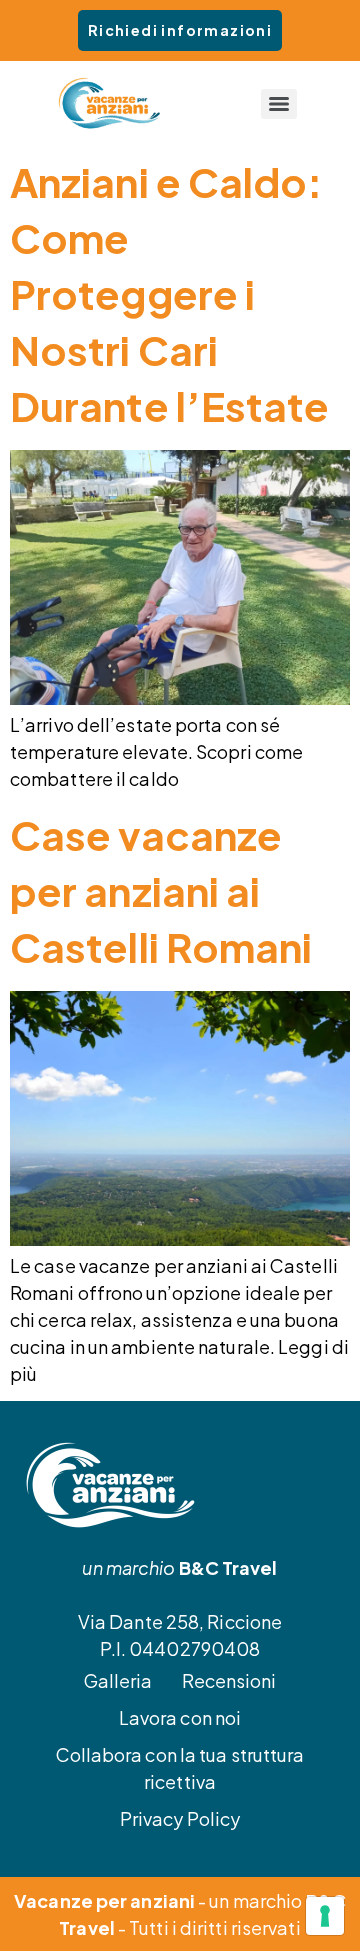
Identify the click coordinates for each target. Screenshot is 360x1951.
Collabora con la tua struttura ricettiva (180, 1768)
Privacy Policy (180, 1818)
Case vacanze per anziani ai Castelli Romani (161, 890)
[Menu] (279, 104)
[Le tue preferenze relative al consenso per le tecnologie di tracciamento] (325, 1916)
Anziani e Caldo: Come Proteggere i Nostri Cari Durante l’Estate (170, 293)
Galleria (118, 1680)
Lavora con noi (180, 1717)
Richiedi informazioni (180, 30)
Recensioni (229, 1680)
